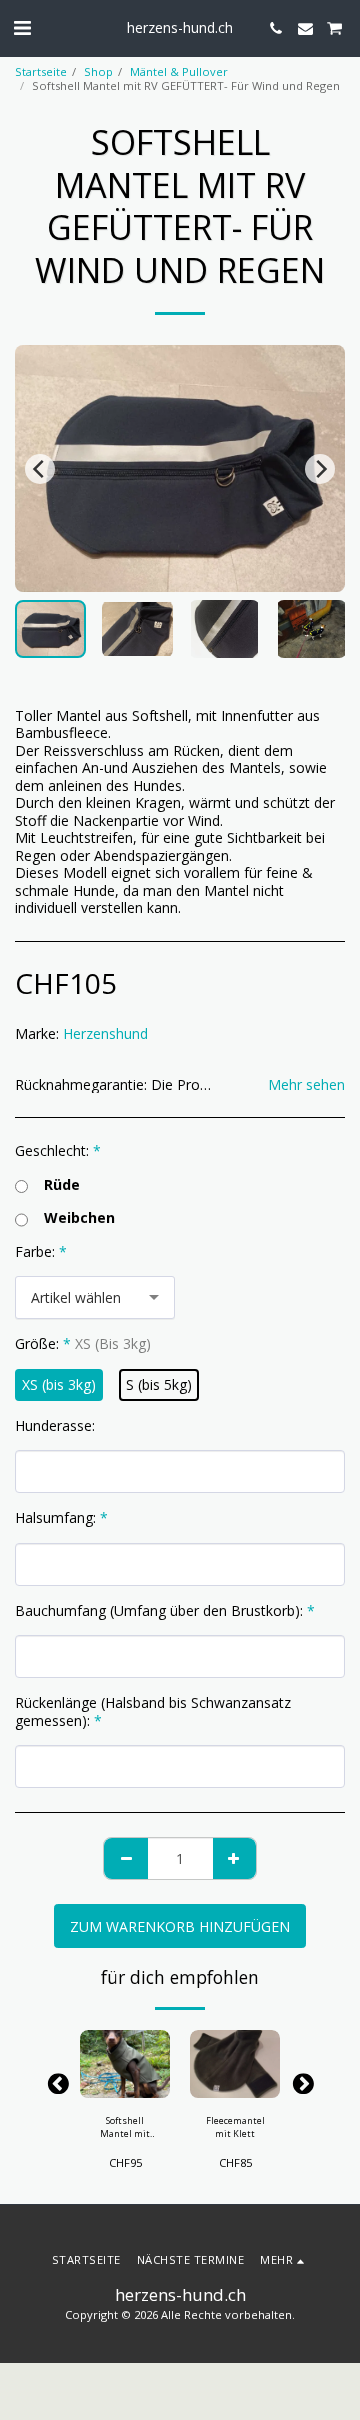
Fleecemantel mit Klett (235, 2127)
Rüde (62, 1185)
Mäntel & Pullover (179, 71)
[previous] (40, 469)
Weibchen (79, 1218)
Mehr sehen (306, 1085)
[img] (125, 2064)
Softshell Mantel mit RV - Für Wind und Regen (125, 2127)
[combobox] (95, 1297)
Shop (98, 71)
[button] (22, 27)
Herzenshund (105, 1033)
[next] (320, 469)
